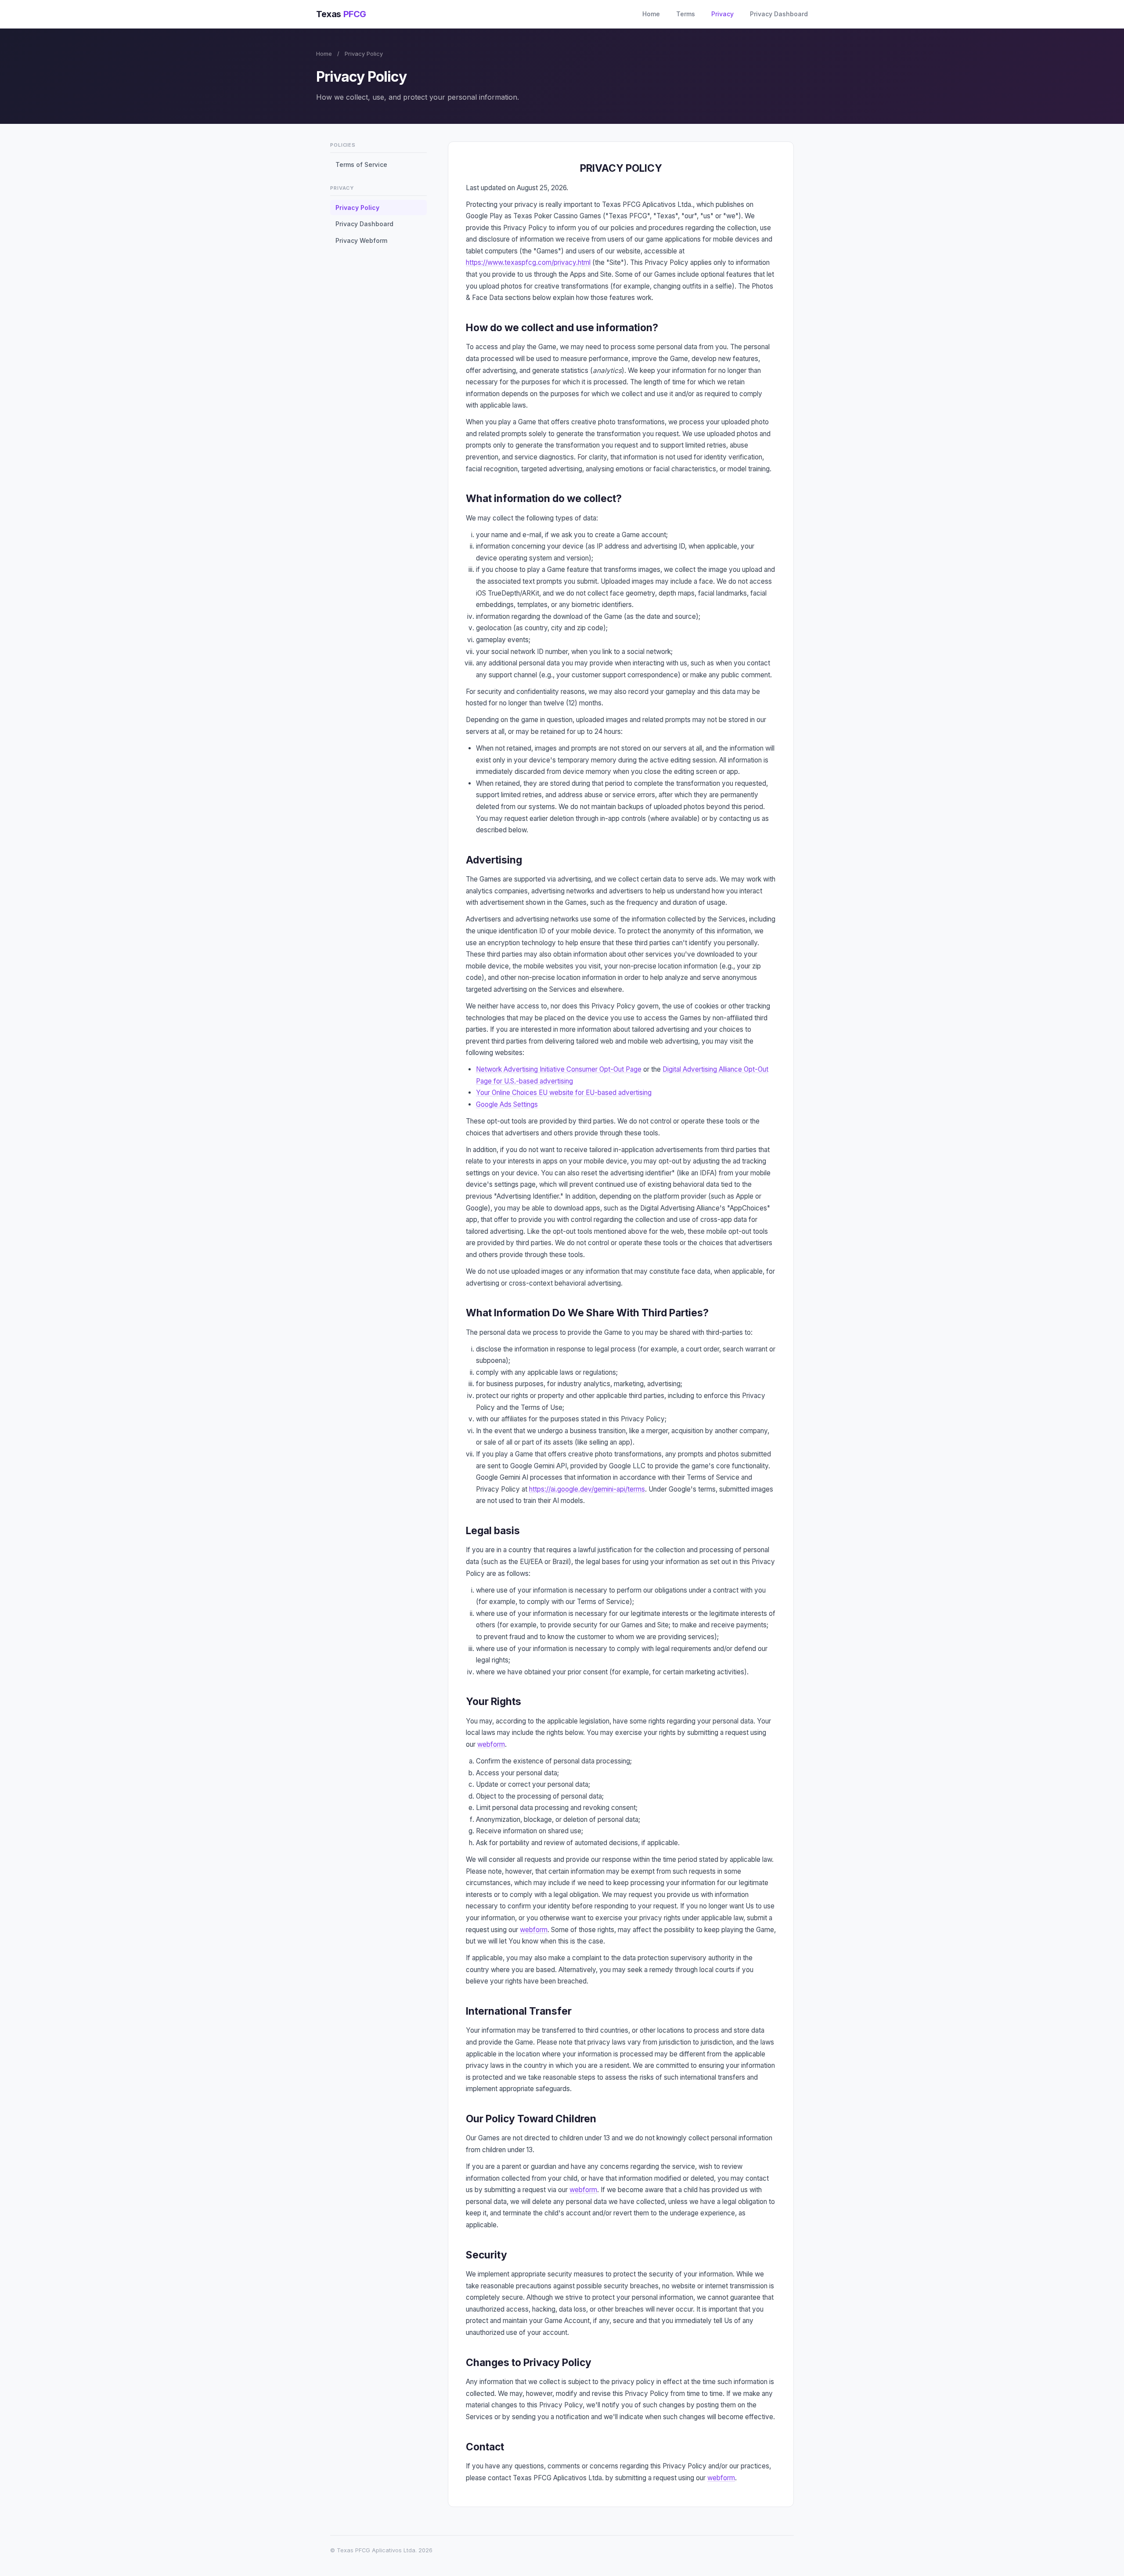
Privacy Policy (357, 208)
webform (491, 1744)
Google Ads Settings (507, 1104)
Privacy (722, 14)
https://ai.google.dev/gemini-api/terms (587, 1489)
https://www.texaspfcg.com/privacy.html (528, 262)
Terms (686, 14)
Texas (341, 14)
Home (651, 14)
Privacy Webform (361, 240)
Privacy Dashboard (779, 14)
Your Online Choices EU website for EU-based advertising (564, 1093)
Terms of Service (361, 164)
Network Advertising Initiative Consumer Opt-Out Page (559, 1069)
